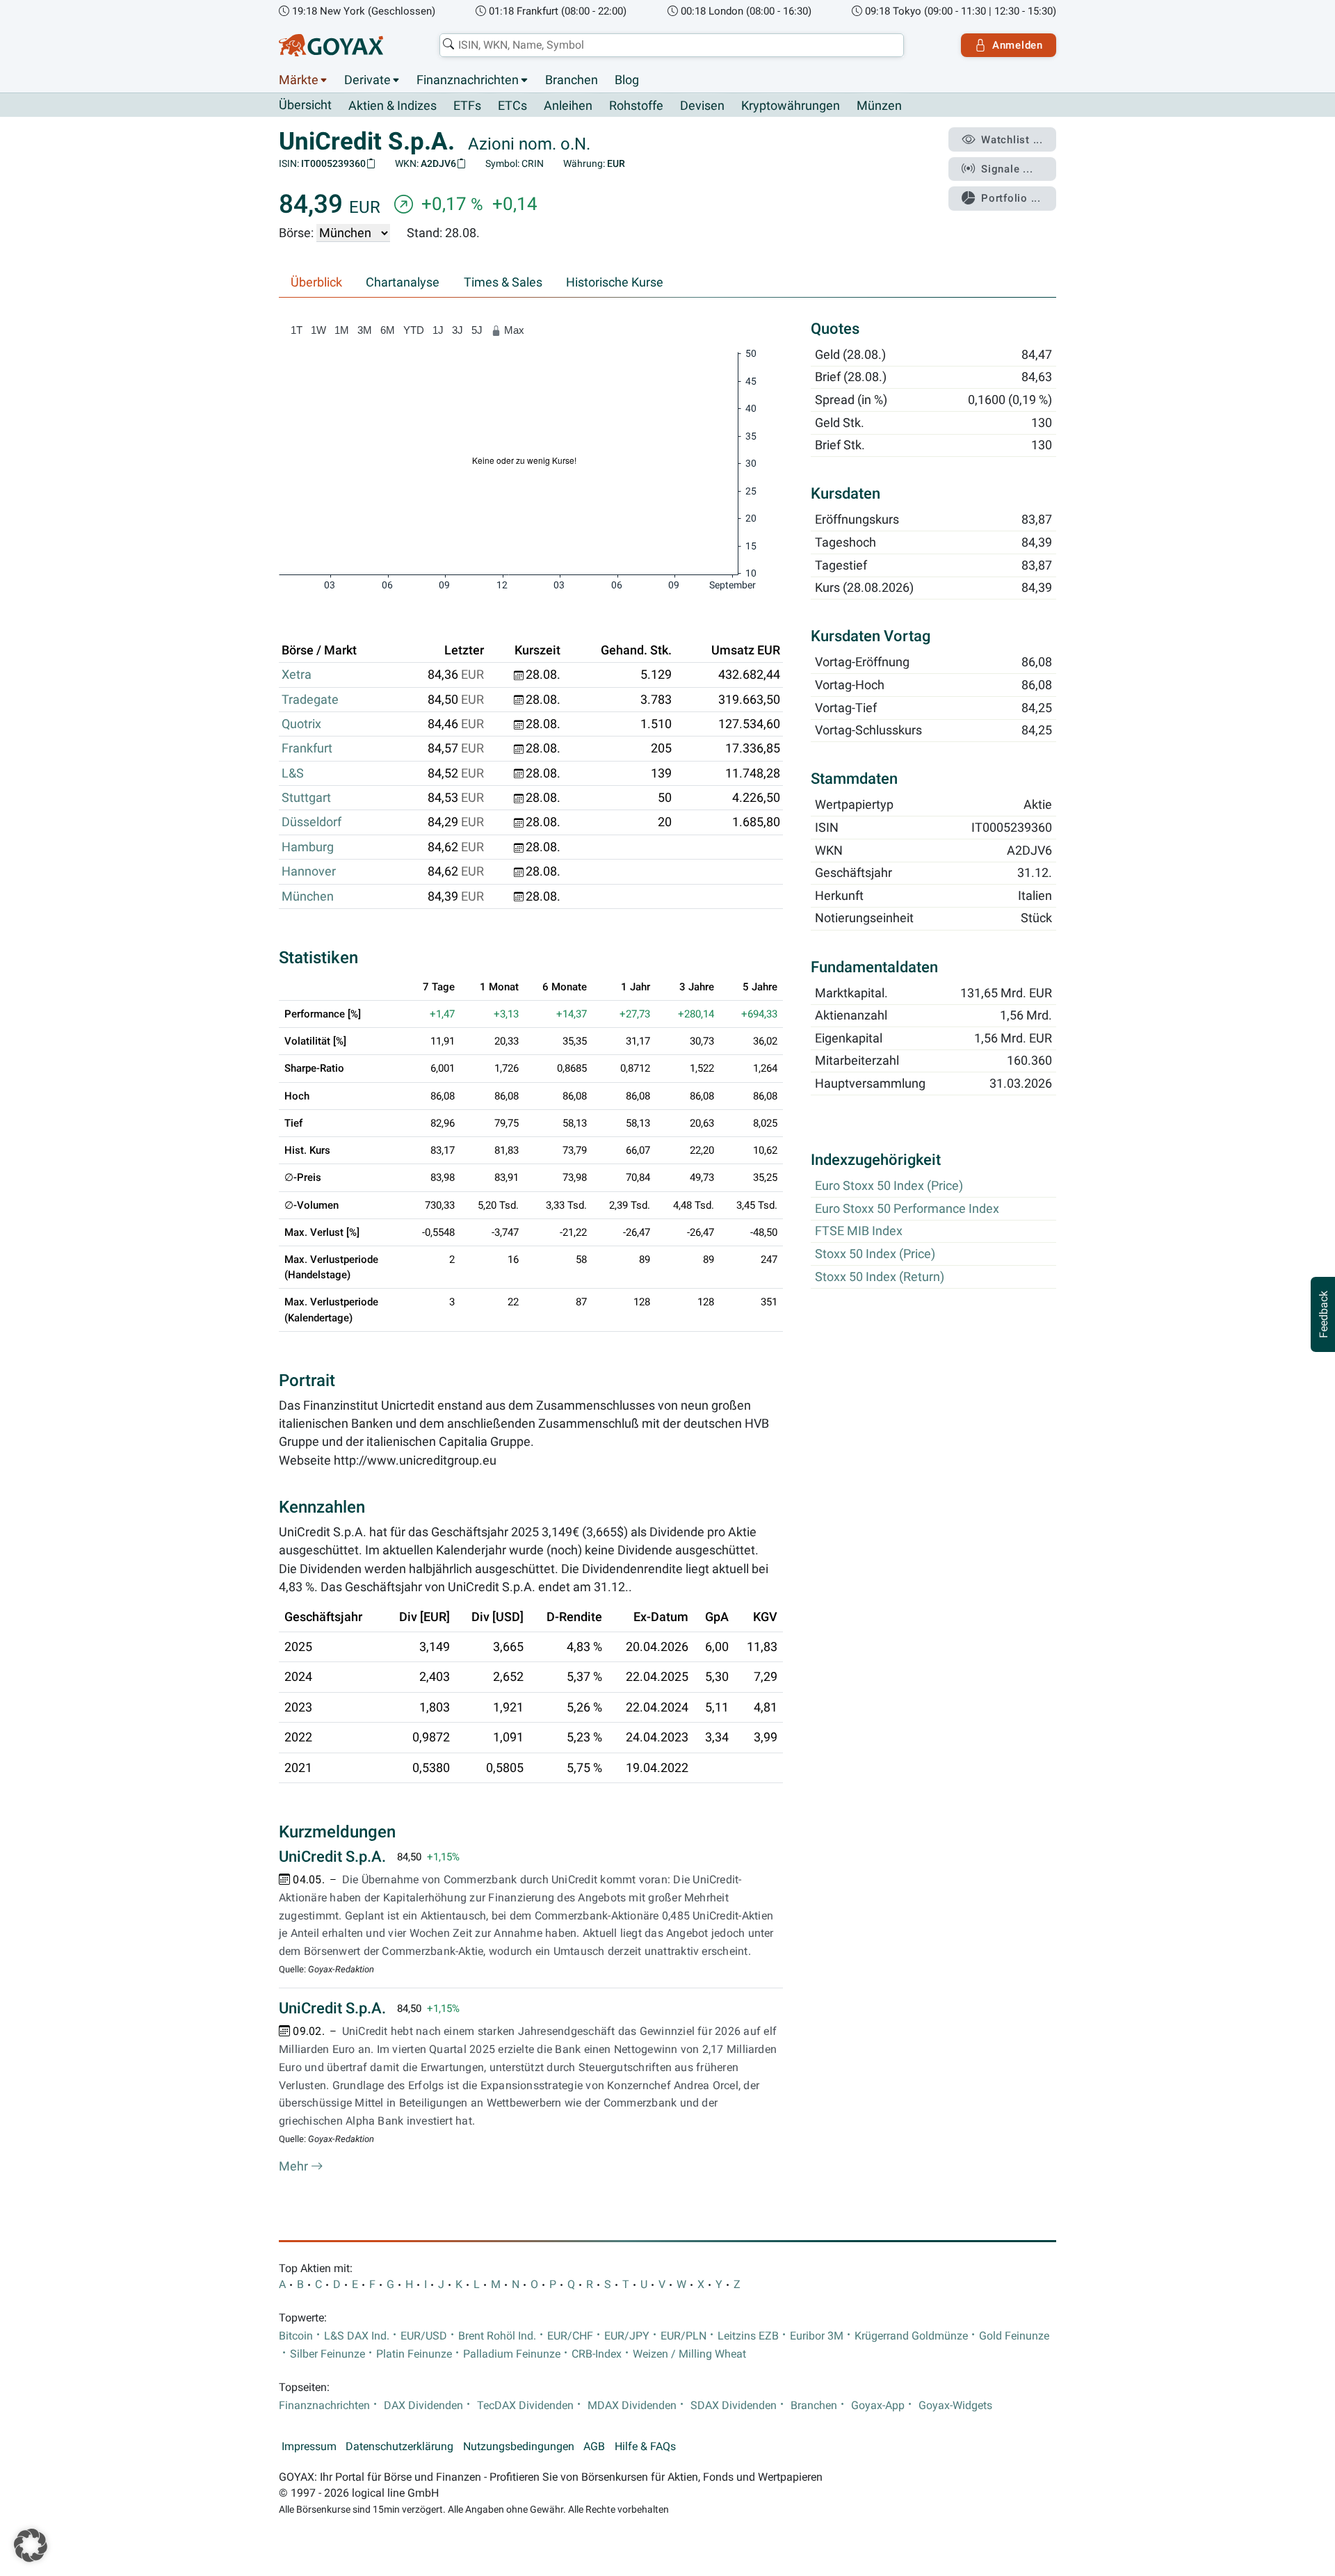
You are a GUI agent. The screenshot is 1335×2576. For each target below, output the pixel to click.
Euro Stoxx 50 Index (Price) (889, 1186)
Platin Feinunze (414, 2354)
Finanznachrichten (468, 80)
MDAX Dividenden (632, 2406)
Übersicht (305, 105)
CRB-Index (597, 2354)
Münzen (879, 106)
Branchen (572, 80)
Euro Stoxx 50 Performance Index (907, 1209)
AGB (594, 2447)
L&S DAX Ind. (357, 2336)
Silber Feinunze (327, 2354)
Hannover (309, 871)
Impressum (309, 2447)
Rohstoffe (636, 106)
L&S (293, 773)
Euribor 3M (817, 2336)
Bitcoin (296, 2336)
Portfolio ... (1011, 198)
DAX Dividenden (423, 2406)
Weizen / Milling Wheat (689, 2354)
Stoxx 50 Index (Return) (880, 1277)
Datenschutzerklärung (399, 2447)
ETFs (467, 106)
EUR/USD (424, 2336)
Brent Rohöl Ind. (497, 2336)
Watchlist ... (1012, 140)
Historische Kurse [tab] (615, 282)
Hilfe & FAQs (645, 2447)
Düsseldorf (311, 822)
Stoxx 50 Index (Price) (875, 1255)
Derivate (367, 80)
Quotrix (301, 724)
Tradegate (310, 700)
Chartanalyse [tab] (403, 282)
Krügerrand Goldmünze (911, 2336)
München (308, 896)
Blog (627, 80)
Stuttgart (306, 798)
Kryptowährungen (791, 106)
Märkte (299, 80)
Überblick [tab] (316, 282)
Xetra (297, 675)
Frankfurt (307, 748)
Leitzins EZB (748, 2336)
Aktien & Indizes (393, 106)
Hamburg (308, 847)
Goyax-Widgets (955, 2406)
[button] (31, 2545)
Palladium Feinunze (512, 2354)
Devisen (702, 106)
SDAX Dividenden (734, 2406)
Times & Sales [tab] (503, 282)
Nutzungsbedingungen (519, 2447)
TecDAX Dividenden (525, 2406)
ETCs (512, 106)
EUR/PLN (683, 2336)
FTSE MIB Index (859, 1232)
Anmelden (1018, 45)
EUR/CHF (570, 2336)
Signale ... (1007, 169)
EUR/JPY (627, 2336)
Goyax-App (878, 2406)
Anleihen (568, 106)
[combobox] (672, 45)
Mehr (295, 2166)
